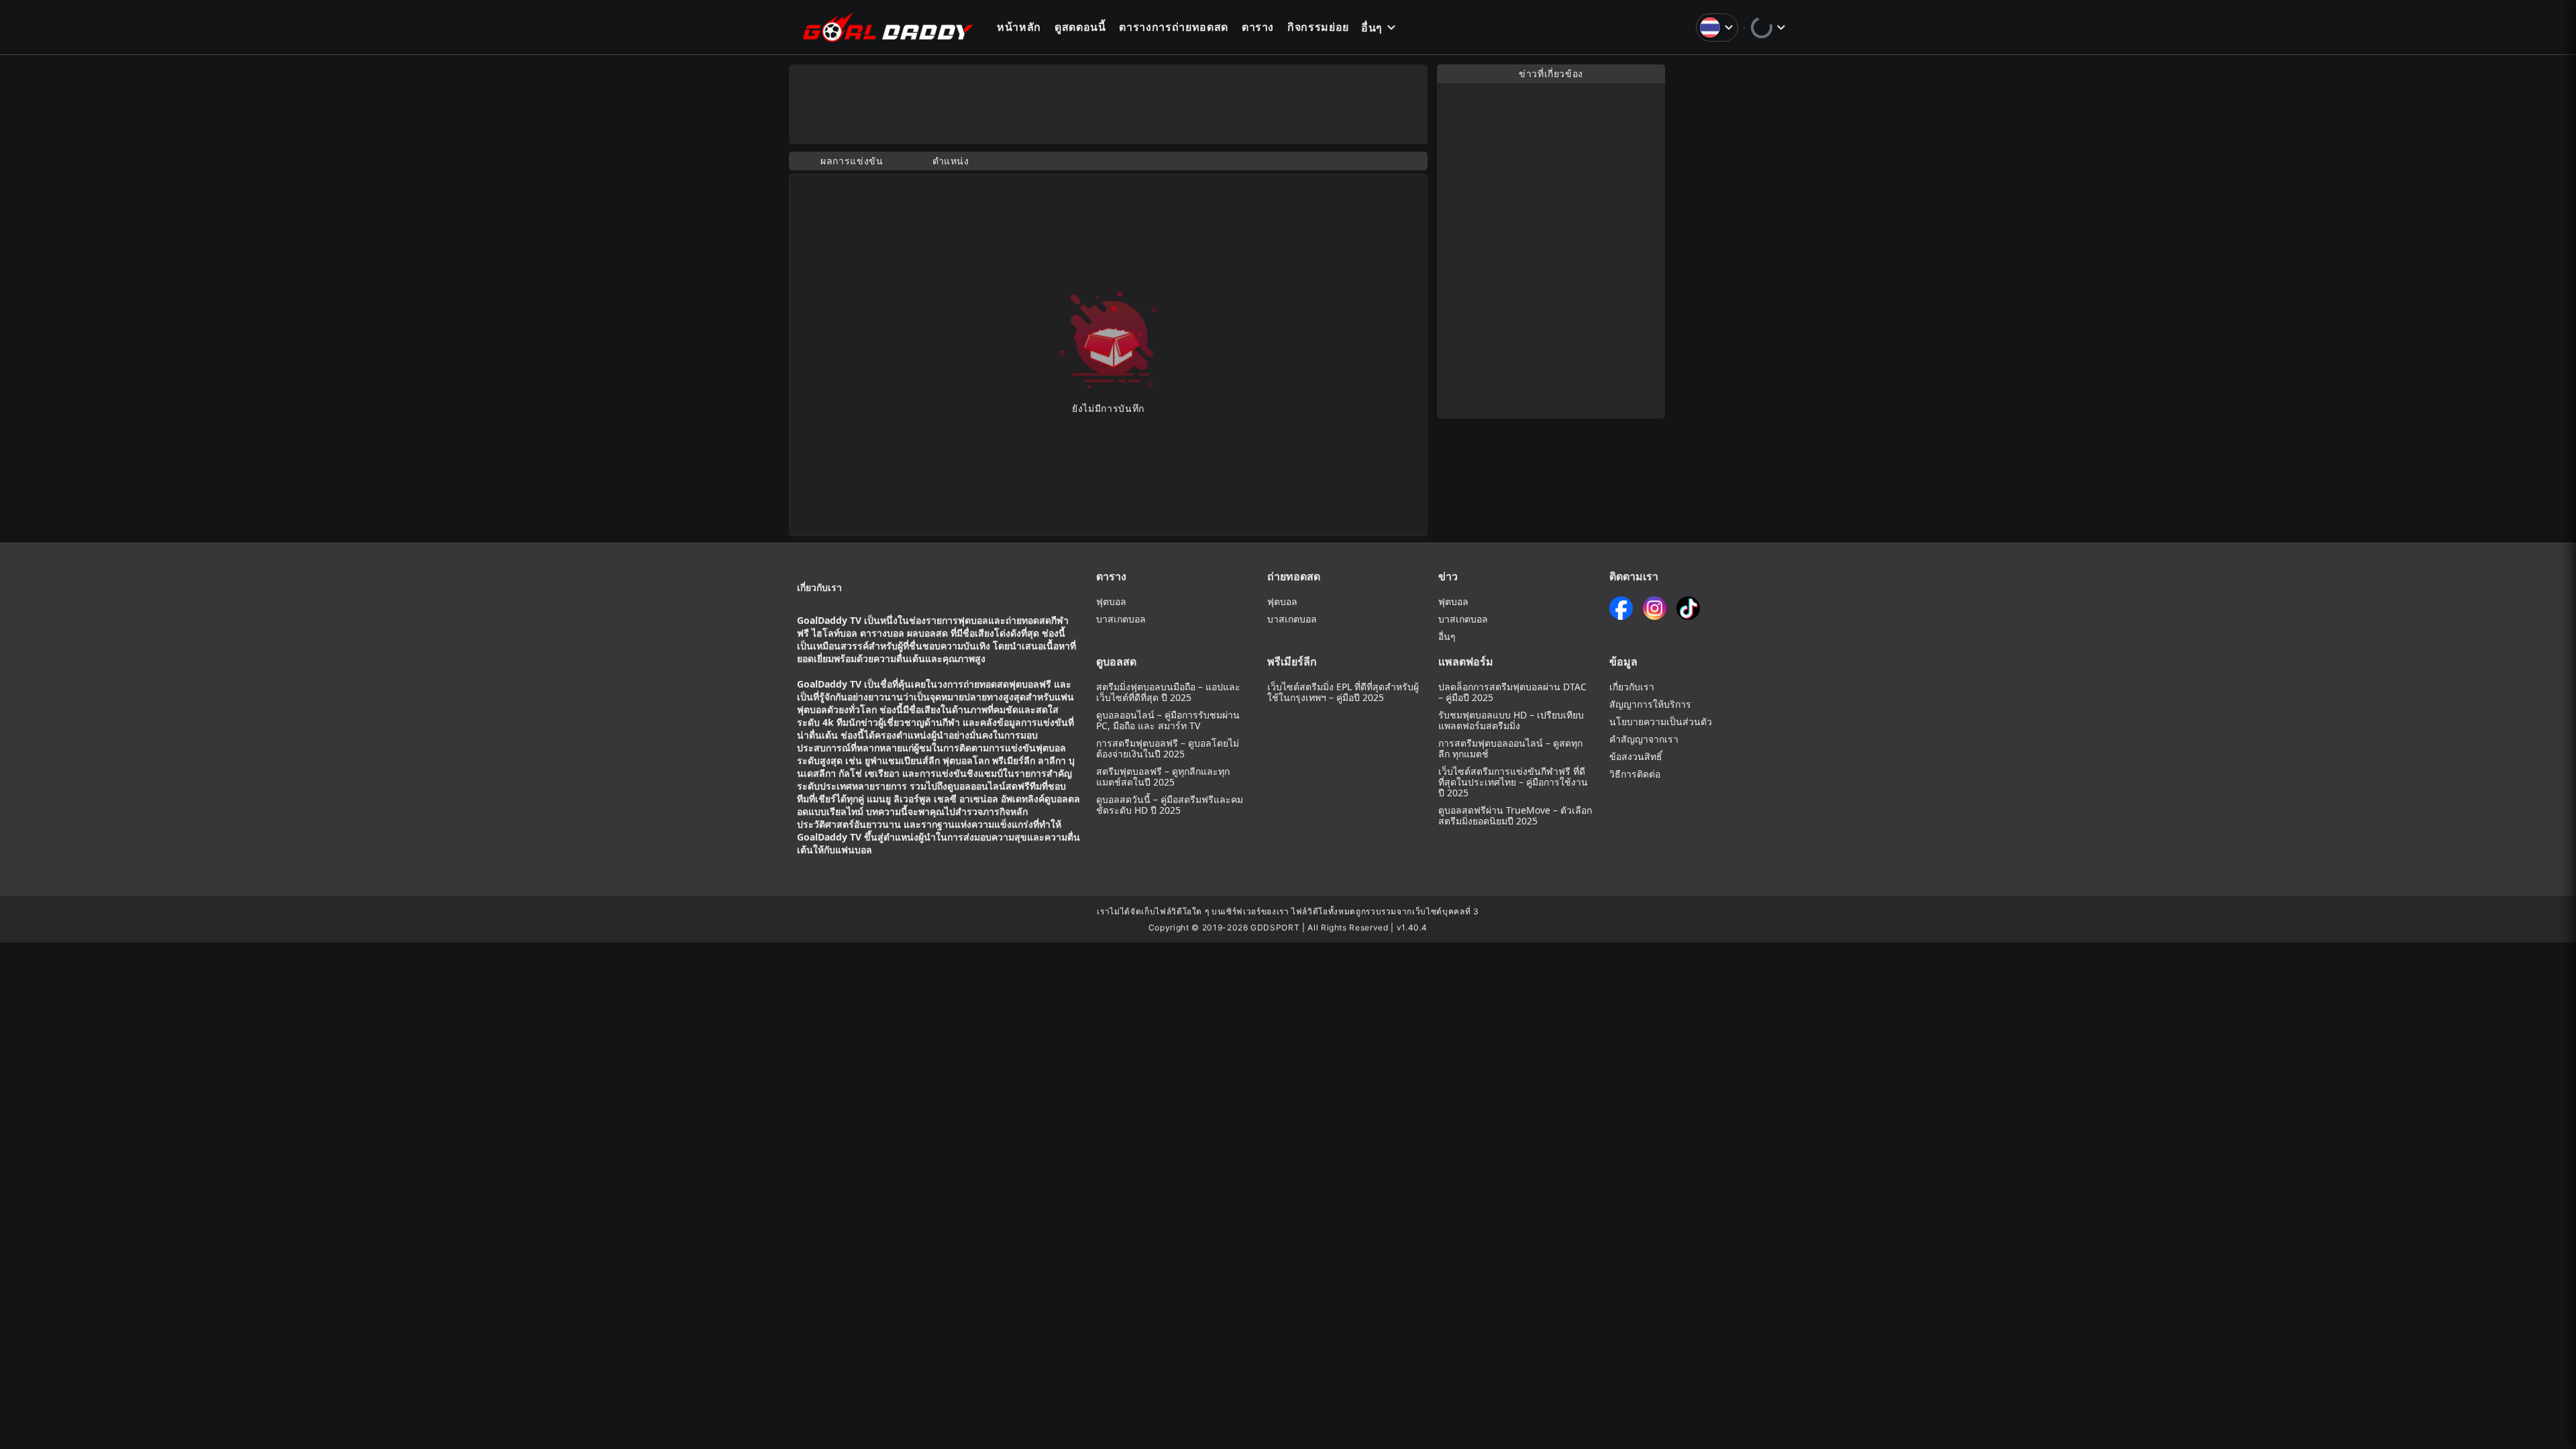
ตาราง (1258, 27)
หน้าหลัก (1019, 27)
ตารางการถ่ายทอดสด (1173, 27)
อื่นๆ (1372, 28)
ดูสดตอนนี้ (1080, 27)
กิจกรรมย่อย (1318, 27)
